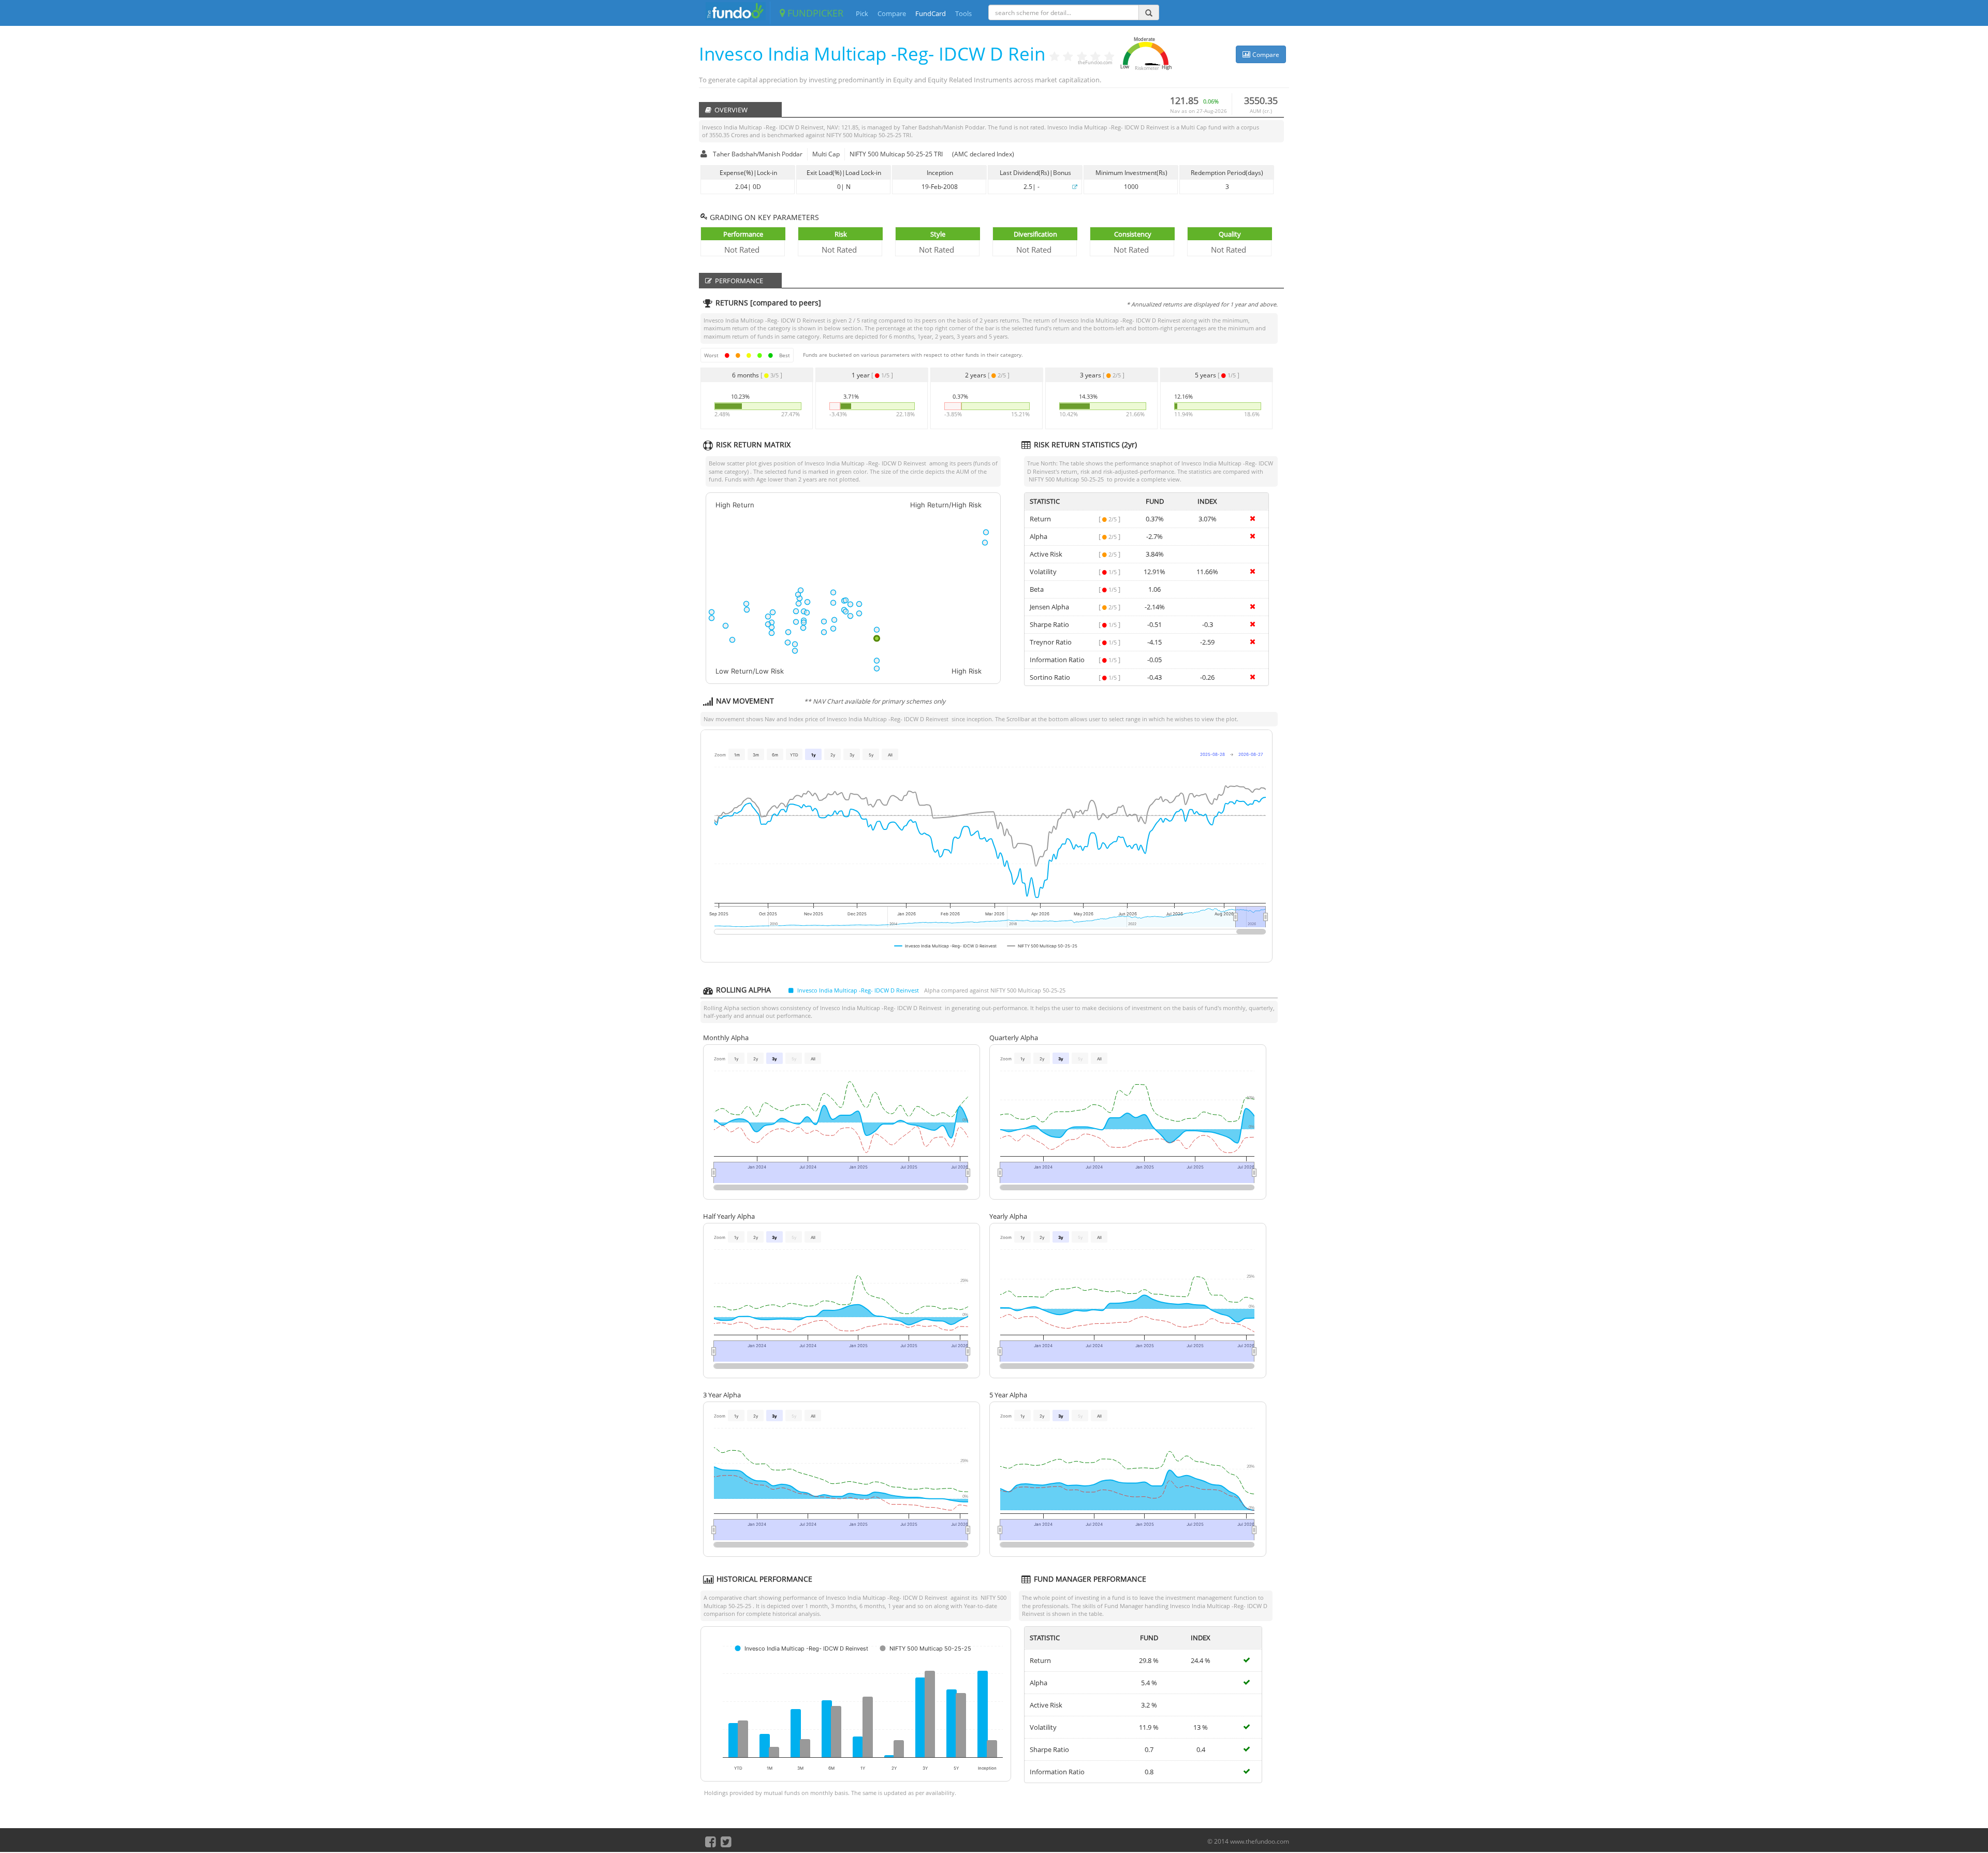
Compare (892, 13)
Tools (963, 13)
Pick (862, 13)
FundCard (931, 13)
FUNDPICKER (814, 13)
